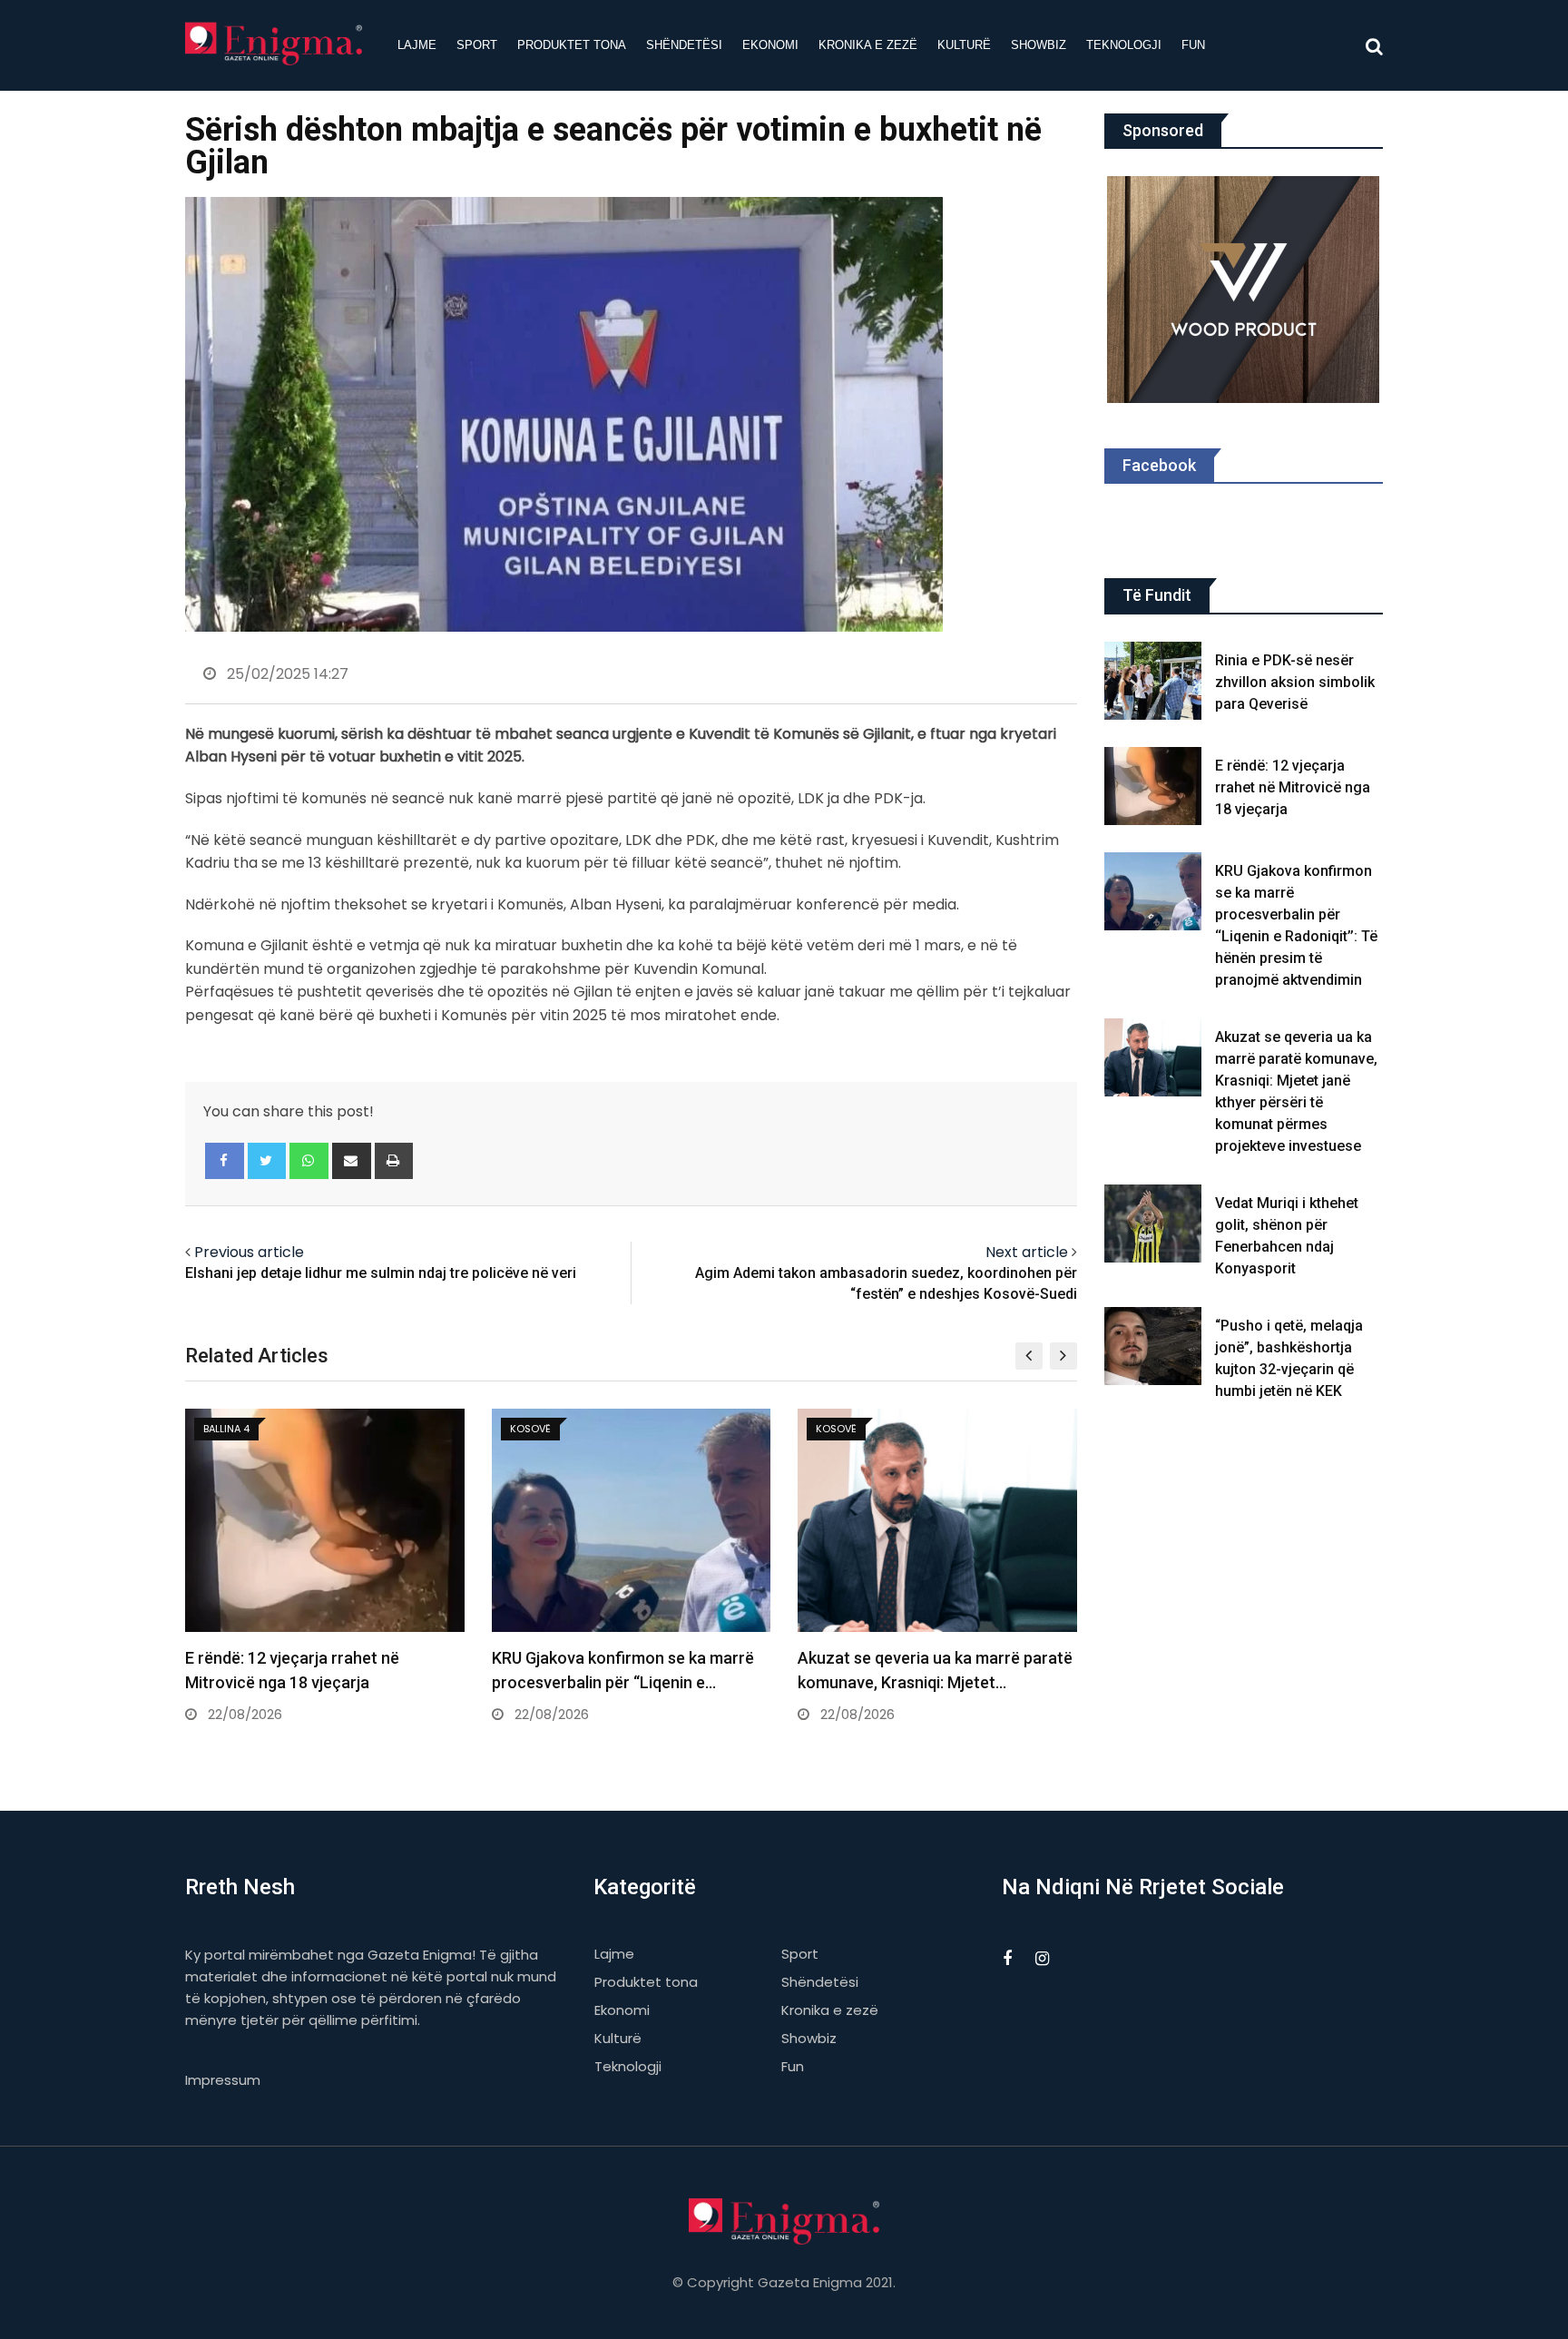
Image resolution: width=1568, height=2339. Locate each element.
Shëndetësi (684, 45)
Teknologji (1124, 45)
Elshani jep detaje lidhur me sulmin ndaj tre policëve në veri (381, 1273)
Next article (1027, 1252)
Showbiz (1039, 45)
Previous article (249, 1252)
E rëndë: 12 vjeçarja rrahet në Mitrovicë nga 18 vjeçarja (1293, 787)
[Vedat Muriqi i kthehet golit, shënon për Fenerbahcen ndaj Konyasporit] (1153, 1224)
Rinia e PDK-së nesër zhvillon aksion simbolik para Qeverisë (1295, 682)
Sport (477, 45)
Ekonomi (770, 45)
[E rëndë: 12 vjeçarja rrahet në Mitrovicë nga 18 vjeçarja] (1153, 786)
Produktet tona (572, 45)
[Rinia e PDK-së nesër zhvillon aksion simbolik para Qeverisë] (1153, 681)
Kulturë (964, 45)
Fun (1193, 45)
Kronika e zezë (868, 45)
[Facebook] (225, 1161)
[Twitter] (267, 1161)
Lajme (417, 45)
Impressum (223, 2080)
